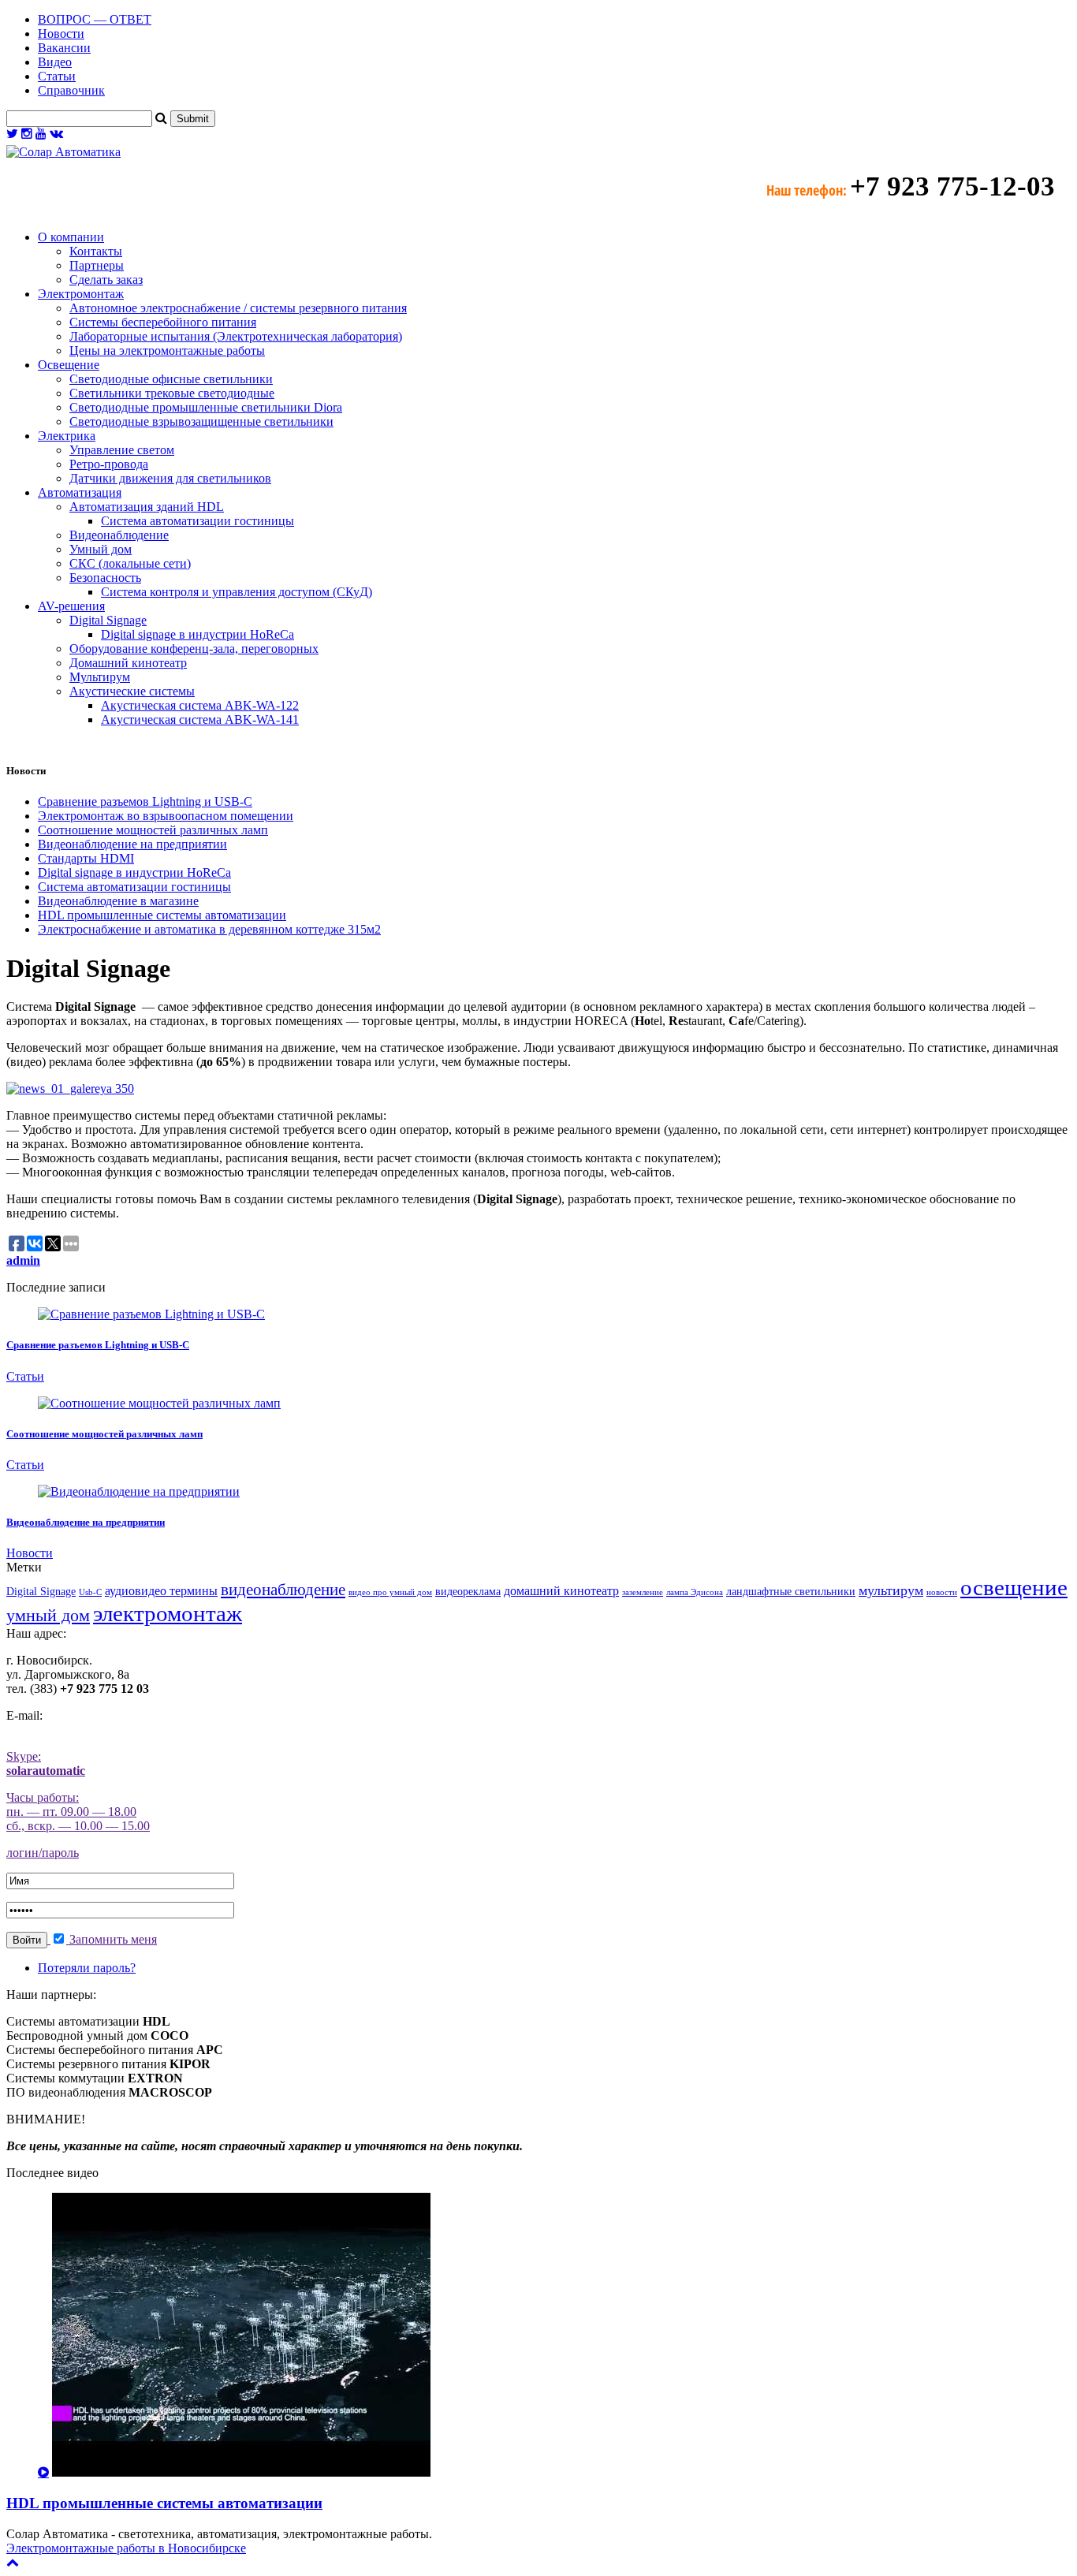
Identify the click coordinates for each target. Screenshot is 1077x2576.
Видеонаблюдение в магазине (118, 901)
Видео (55, 62)
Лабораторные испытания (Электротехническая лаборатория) (236, 336)
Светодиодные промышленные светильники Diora (206, 407)
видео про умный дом (390, 1592)
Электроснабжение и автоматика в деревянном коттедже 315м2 (209, 929)
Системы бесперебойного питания (163, 322)
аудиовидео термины (161, 1591)
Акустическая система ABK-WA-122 (200, 705)
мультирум (891, 1590)
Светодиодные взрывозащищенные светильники (201, 421)
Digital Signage (108, 620)
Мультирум (100, 677)
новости (942, 1592)
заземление (643, 1592)
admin (23, 1260)
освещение (1014, 1587)
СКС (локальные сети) (130, 563)
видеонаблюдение (283, 1590)
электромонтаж (168, 1613)
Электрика (67, 436)
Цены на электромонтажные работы (167, 350)
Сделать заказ (106, 280)
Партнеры (97, 265)
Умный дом (101, 549)
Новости (61, 34)
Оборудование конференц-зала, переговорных (194, 649)
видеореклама (468, 1592)
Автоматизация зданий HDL (147, 507)
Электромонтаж (81, 294)
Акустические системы (132, 691)
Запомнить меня (112, 1939)
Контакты (96, 251)
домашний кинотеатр (561, 1591)
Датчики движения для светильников (170, 478)
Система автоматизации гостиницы (198, 521)
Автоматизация (80, 492)
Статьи (57, 76)
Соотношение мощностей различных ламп (153, 830)
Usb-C (90, 1592)
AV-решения (71, 606)
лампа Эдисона (695, 1592)
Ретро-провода (109, 464)
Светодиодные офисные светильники (171, 379)
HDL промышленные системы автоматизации (162, 915)
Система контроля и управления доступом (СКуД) (237, 592)
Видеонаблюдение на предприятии (132, 844)
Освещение (69, 365)
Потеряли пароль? (87, 1968)
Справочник (71, 90)
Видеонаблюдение (119, 535)
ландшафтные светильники (791, 1592)
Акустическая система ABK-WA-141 (200, 719)
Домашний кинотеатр (128, 663)
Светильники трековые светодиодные (172, 393)
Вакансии (64, 48)
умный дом (48, 1615)
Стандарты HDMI (86, 858)
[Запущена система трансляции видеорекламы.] (70, 1089)
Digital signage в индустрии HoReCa (198, 634)
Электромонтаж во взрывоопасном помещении (166, 816)
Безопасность (105, 578)
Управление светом (122, 450)
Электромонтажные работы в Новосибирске (126, 2548)
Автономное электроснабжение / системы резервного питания (238, 308)
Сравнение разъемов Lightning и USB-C (145, 802)
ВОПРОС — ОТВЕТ (95, 19)
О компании (71, 237)
